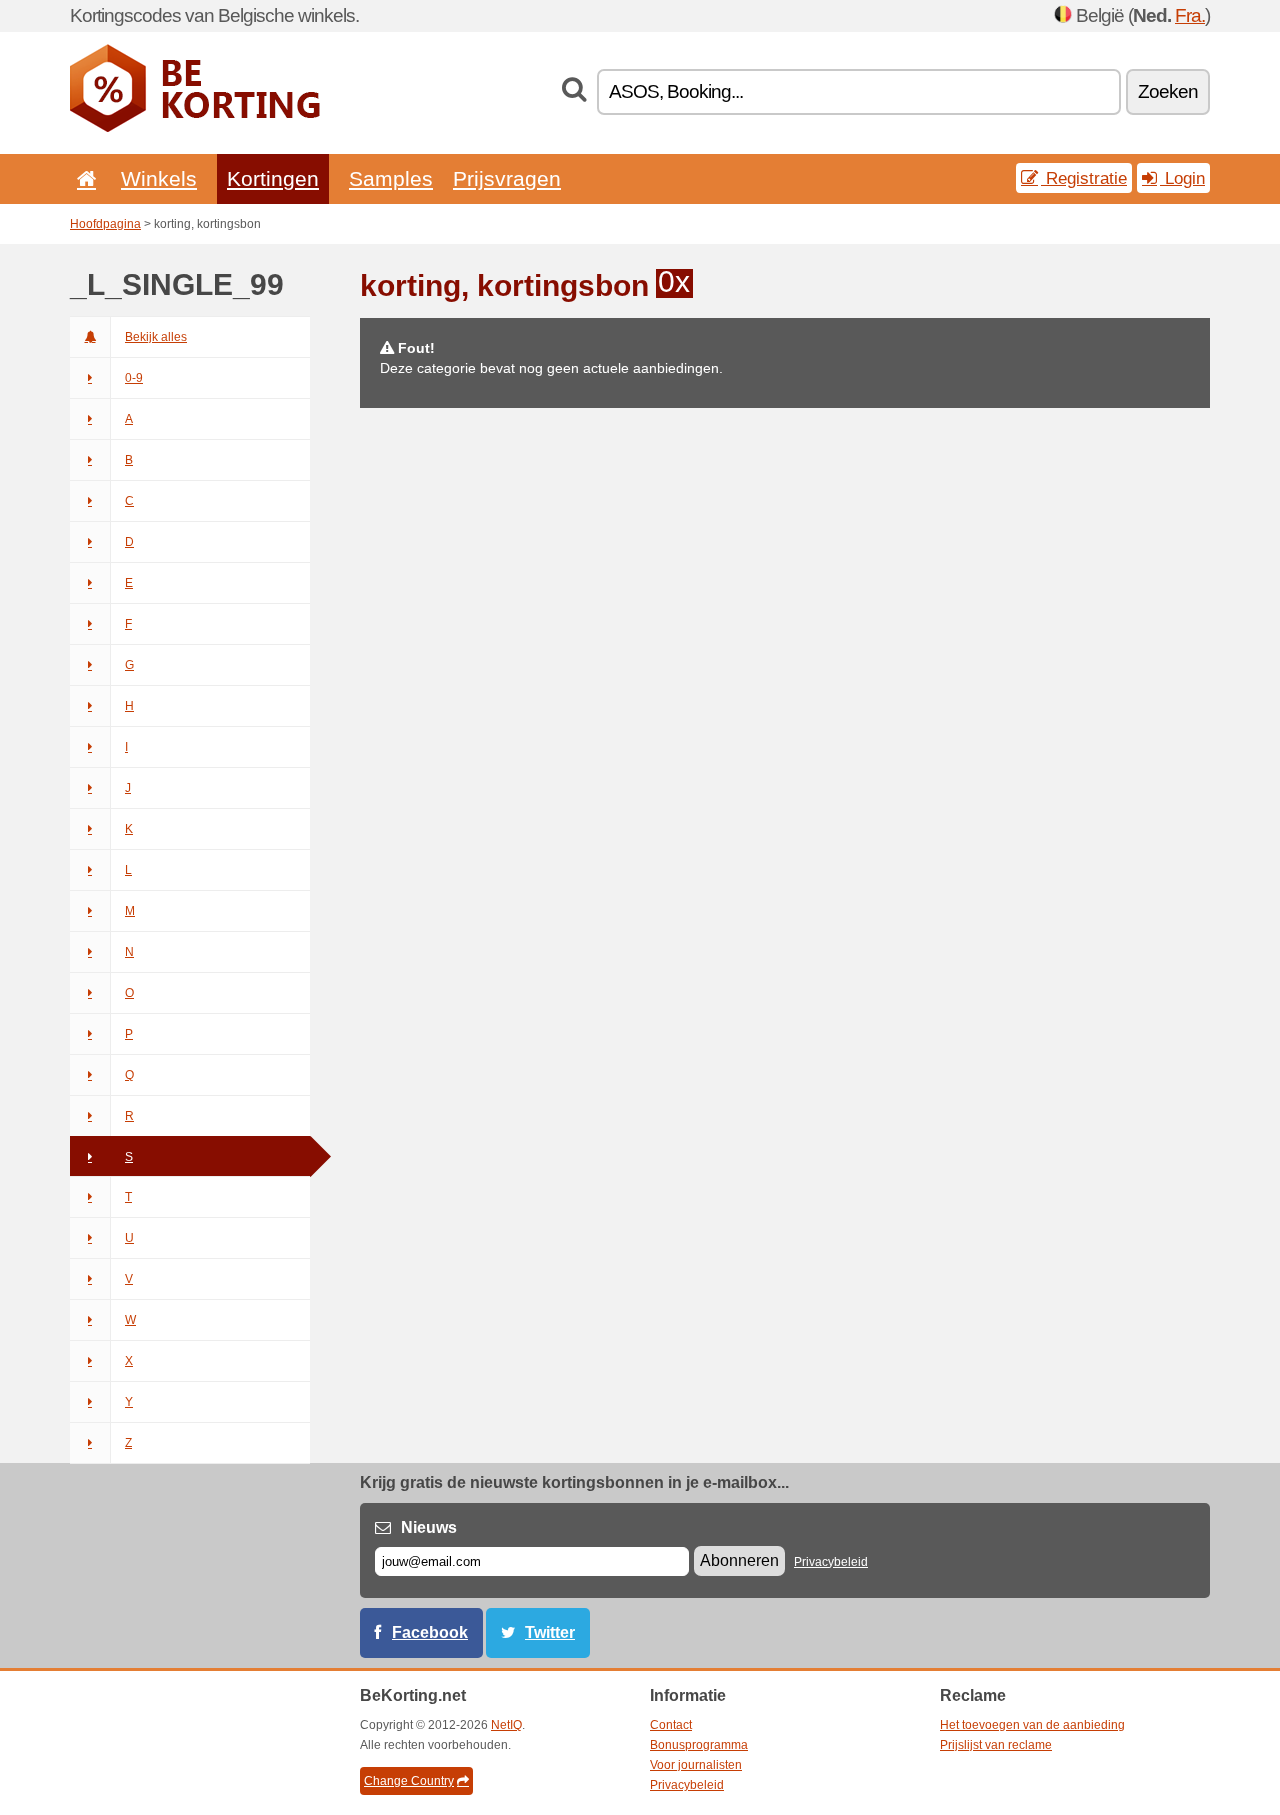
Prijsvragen (507, 178)
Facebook (430, 1632)
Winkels (159, 178)
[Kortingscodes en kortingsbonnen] (195, 128)
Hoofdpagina (105, 224)
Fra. (1190, 15)
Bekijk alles (156, 337)
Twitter (550, 1632)
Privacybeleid (831, 1562)
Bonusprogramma (699, 1745)
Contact (671, 1725)
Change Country (409, 1781)
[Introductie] (83, 178)
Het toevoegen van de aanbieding (1032, 1725)
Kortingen (273, 178)
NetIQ (506, 1725)
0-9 (134, 378)
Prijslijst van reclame (996, 1745)
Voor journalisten (696, 1765)
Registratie (1084, 178)
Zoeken (1168, 91)
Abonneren (739, 1560)
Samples (391, 178)
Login (1182, 178)
